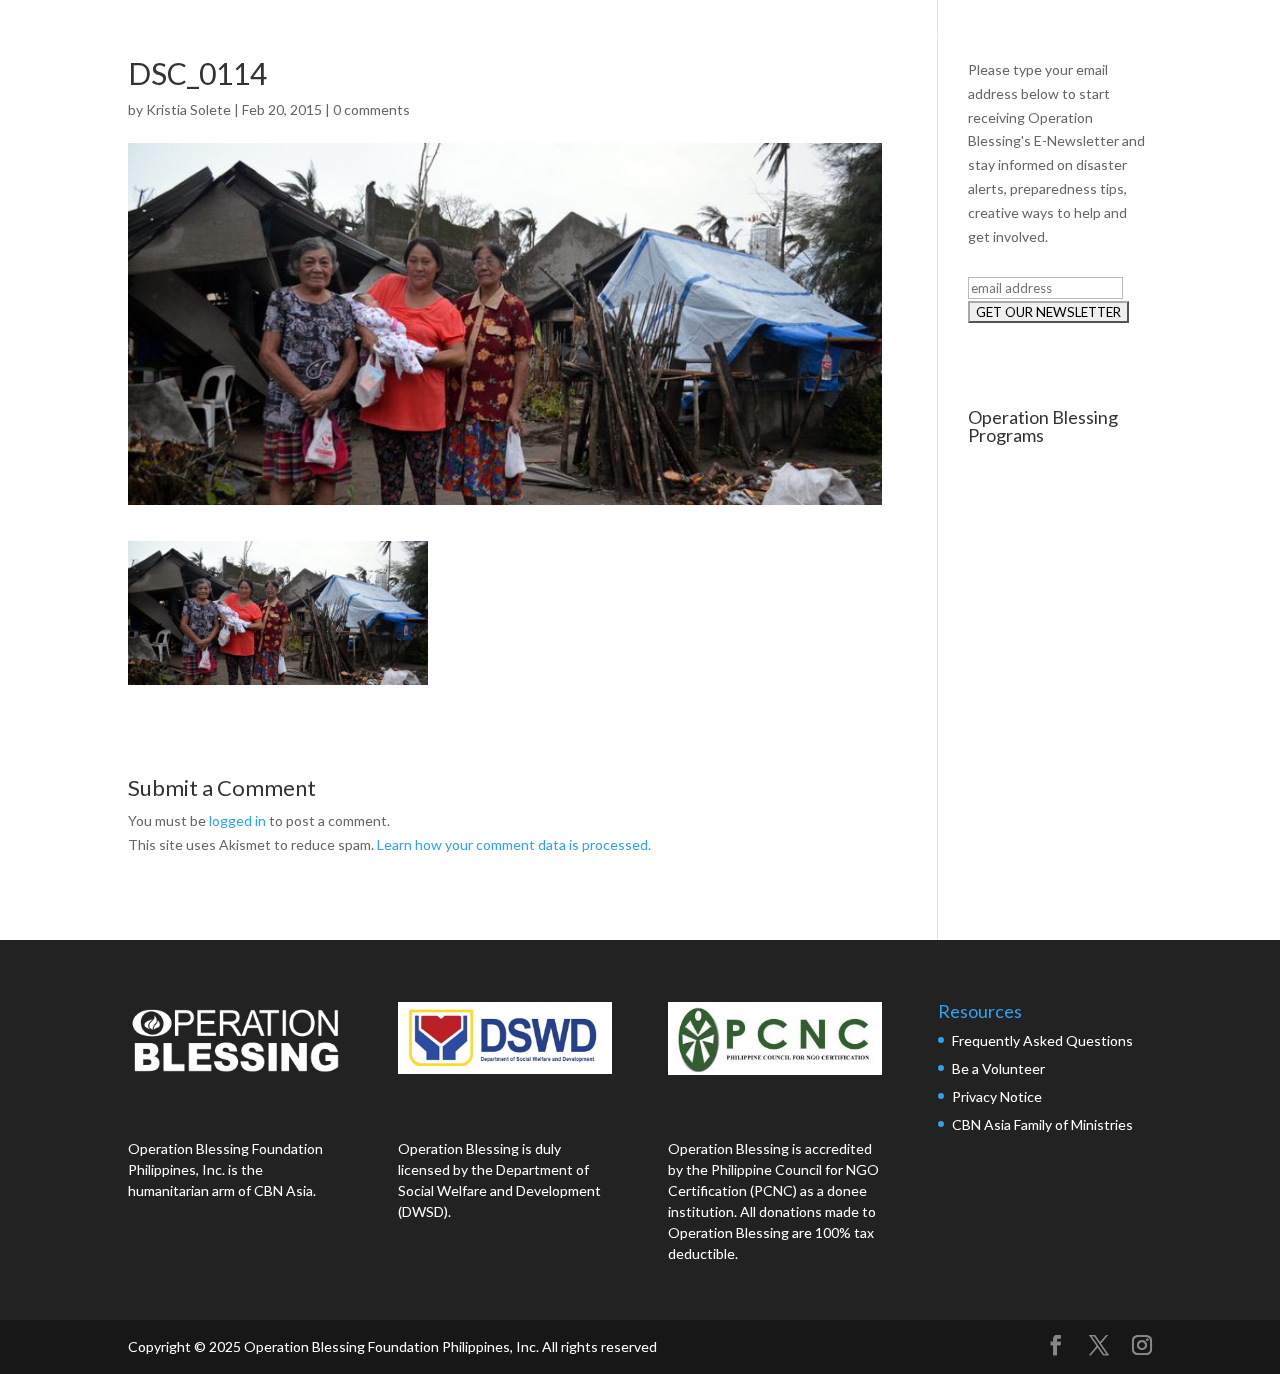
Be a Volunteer (998, 1068)
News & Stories (1041, 37)
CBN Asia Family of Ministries (1042, 1124)
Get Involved (1180, 37)
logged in (237, 820)
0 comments (371, 109)
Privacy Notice (997, 1096)
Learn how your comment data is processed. (514, 844)
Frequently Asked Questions (1044, 1040)
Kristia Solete (188, 109)
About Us (783, 37)
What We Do (902, 37)
